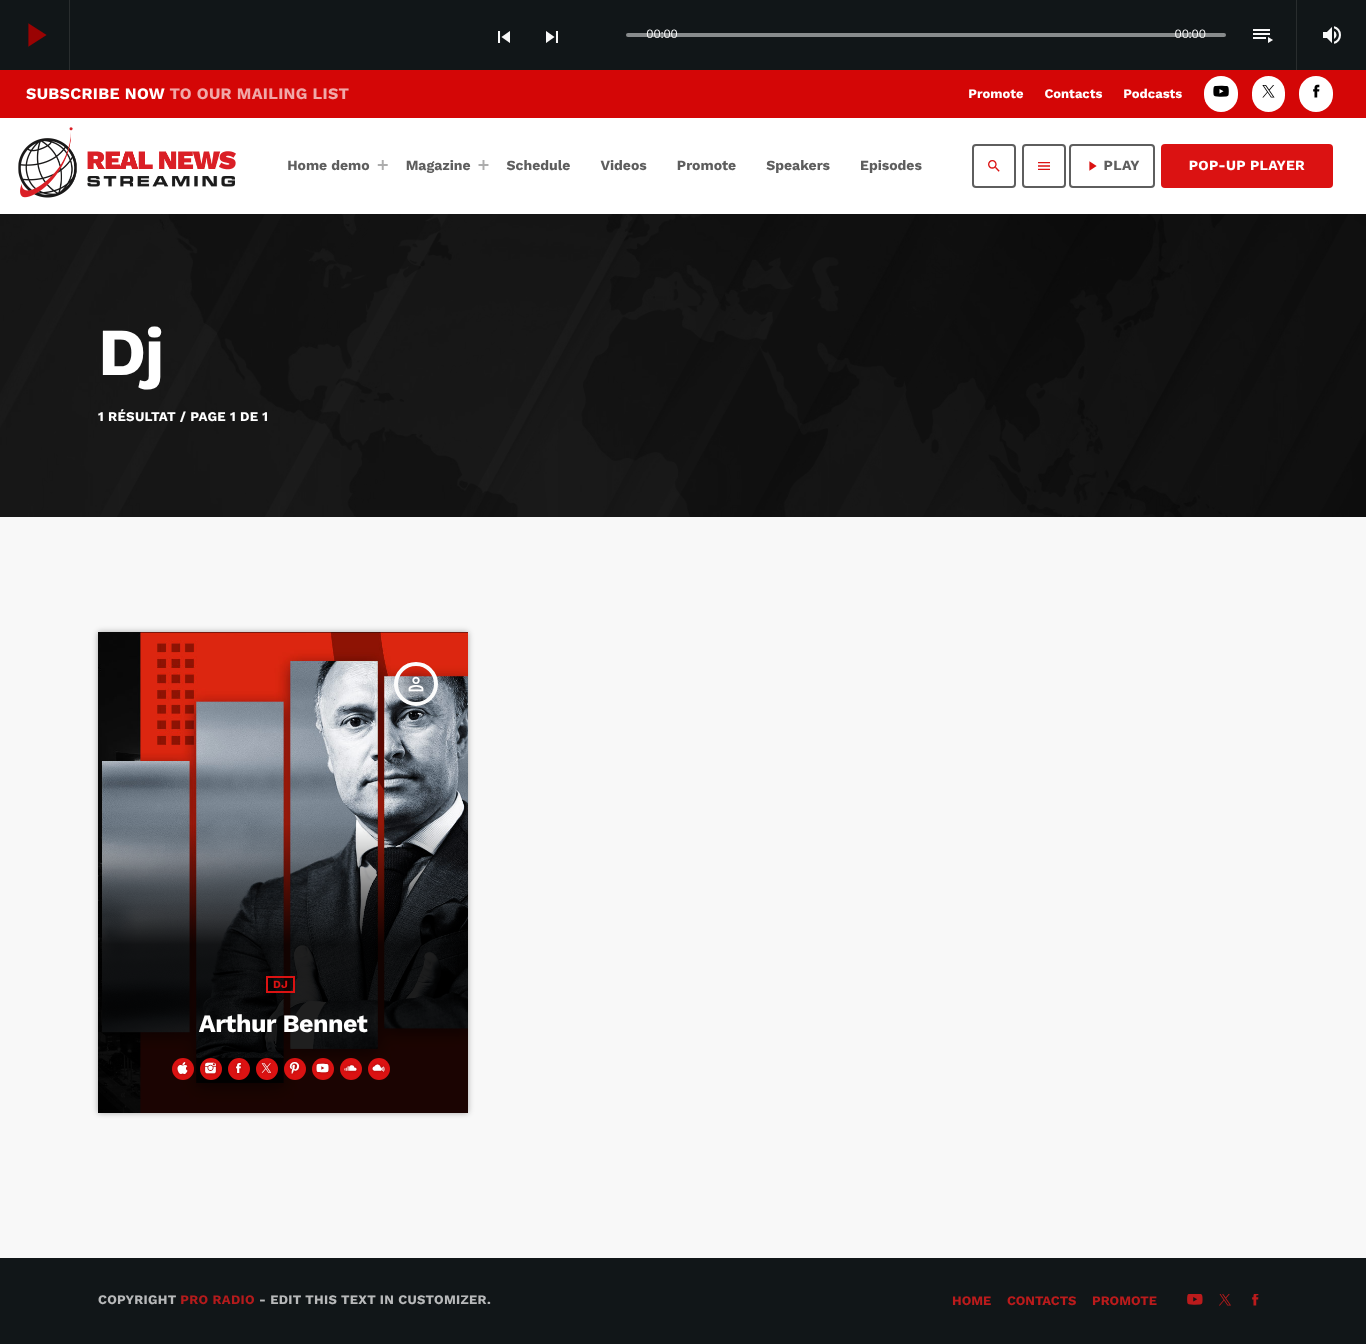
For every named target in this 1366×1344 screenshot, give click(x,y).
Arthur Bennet (283, 1024)
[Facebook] (1316, 93)
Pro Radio (217, 1300)
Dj (280, 984)
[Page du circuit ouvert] (606, 36)
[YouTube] (1221, 93)
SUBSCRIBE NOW (187, 93)
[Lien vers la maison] (134, 166)
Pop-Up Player (1247, 166)
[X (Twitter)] (1269, 93)
